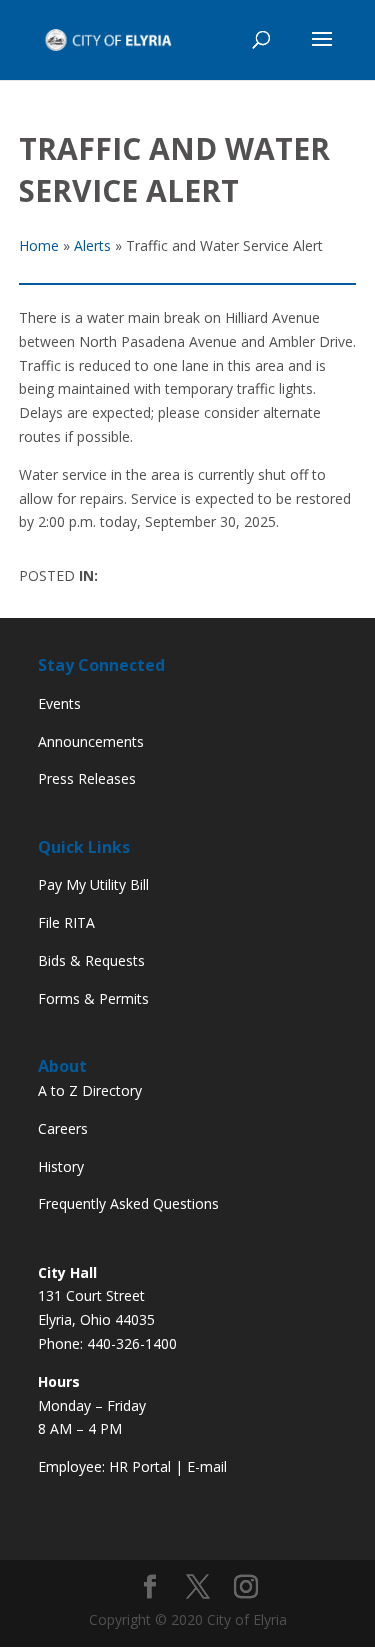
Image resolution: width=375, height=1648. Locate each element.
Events (59, 703)
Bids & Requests (91, 960)
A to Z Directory (90, 1090)
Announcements (91, 741)
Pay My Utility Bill (93, 884)
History (61, 1166)
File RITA (66, 922)
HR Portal (140, 1466)
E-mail (207, 1466)
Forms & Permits (93, 998)
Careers (63, 1128)
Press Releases (87, 778)
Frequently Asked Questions (128, 1203)
